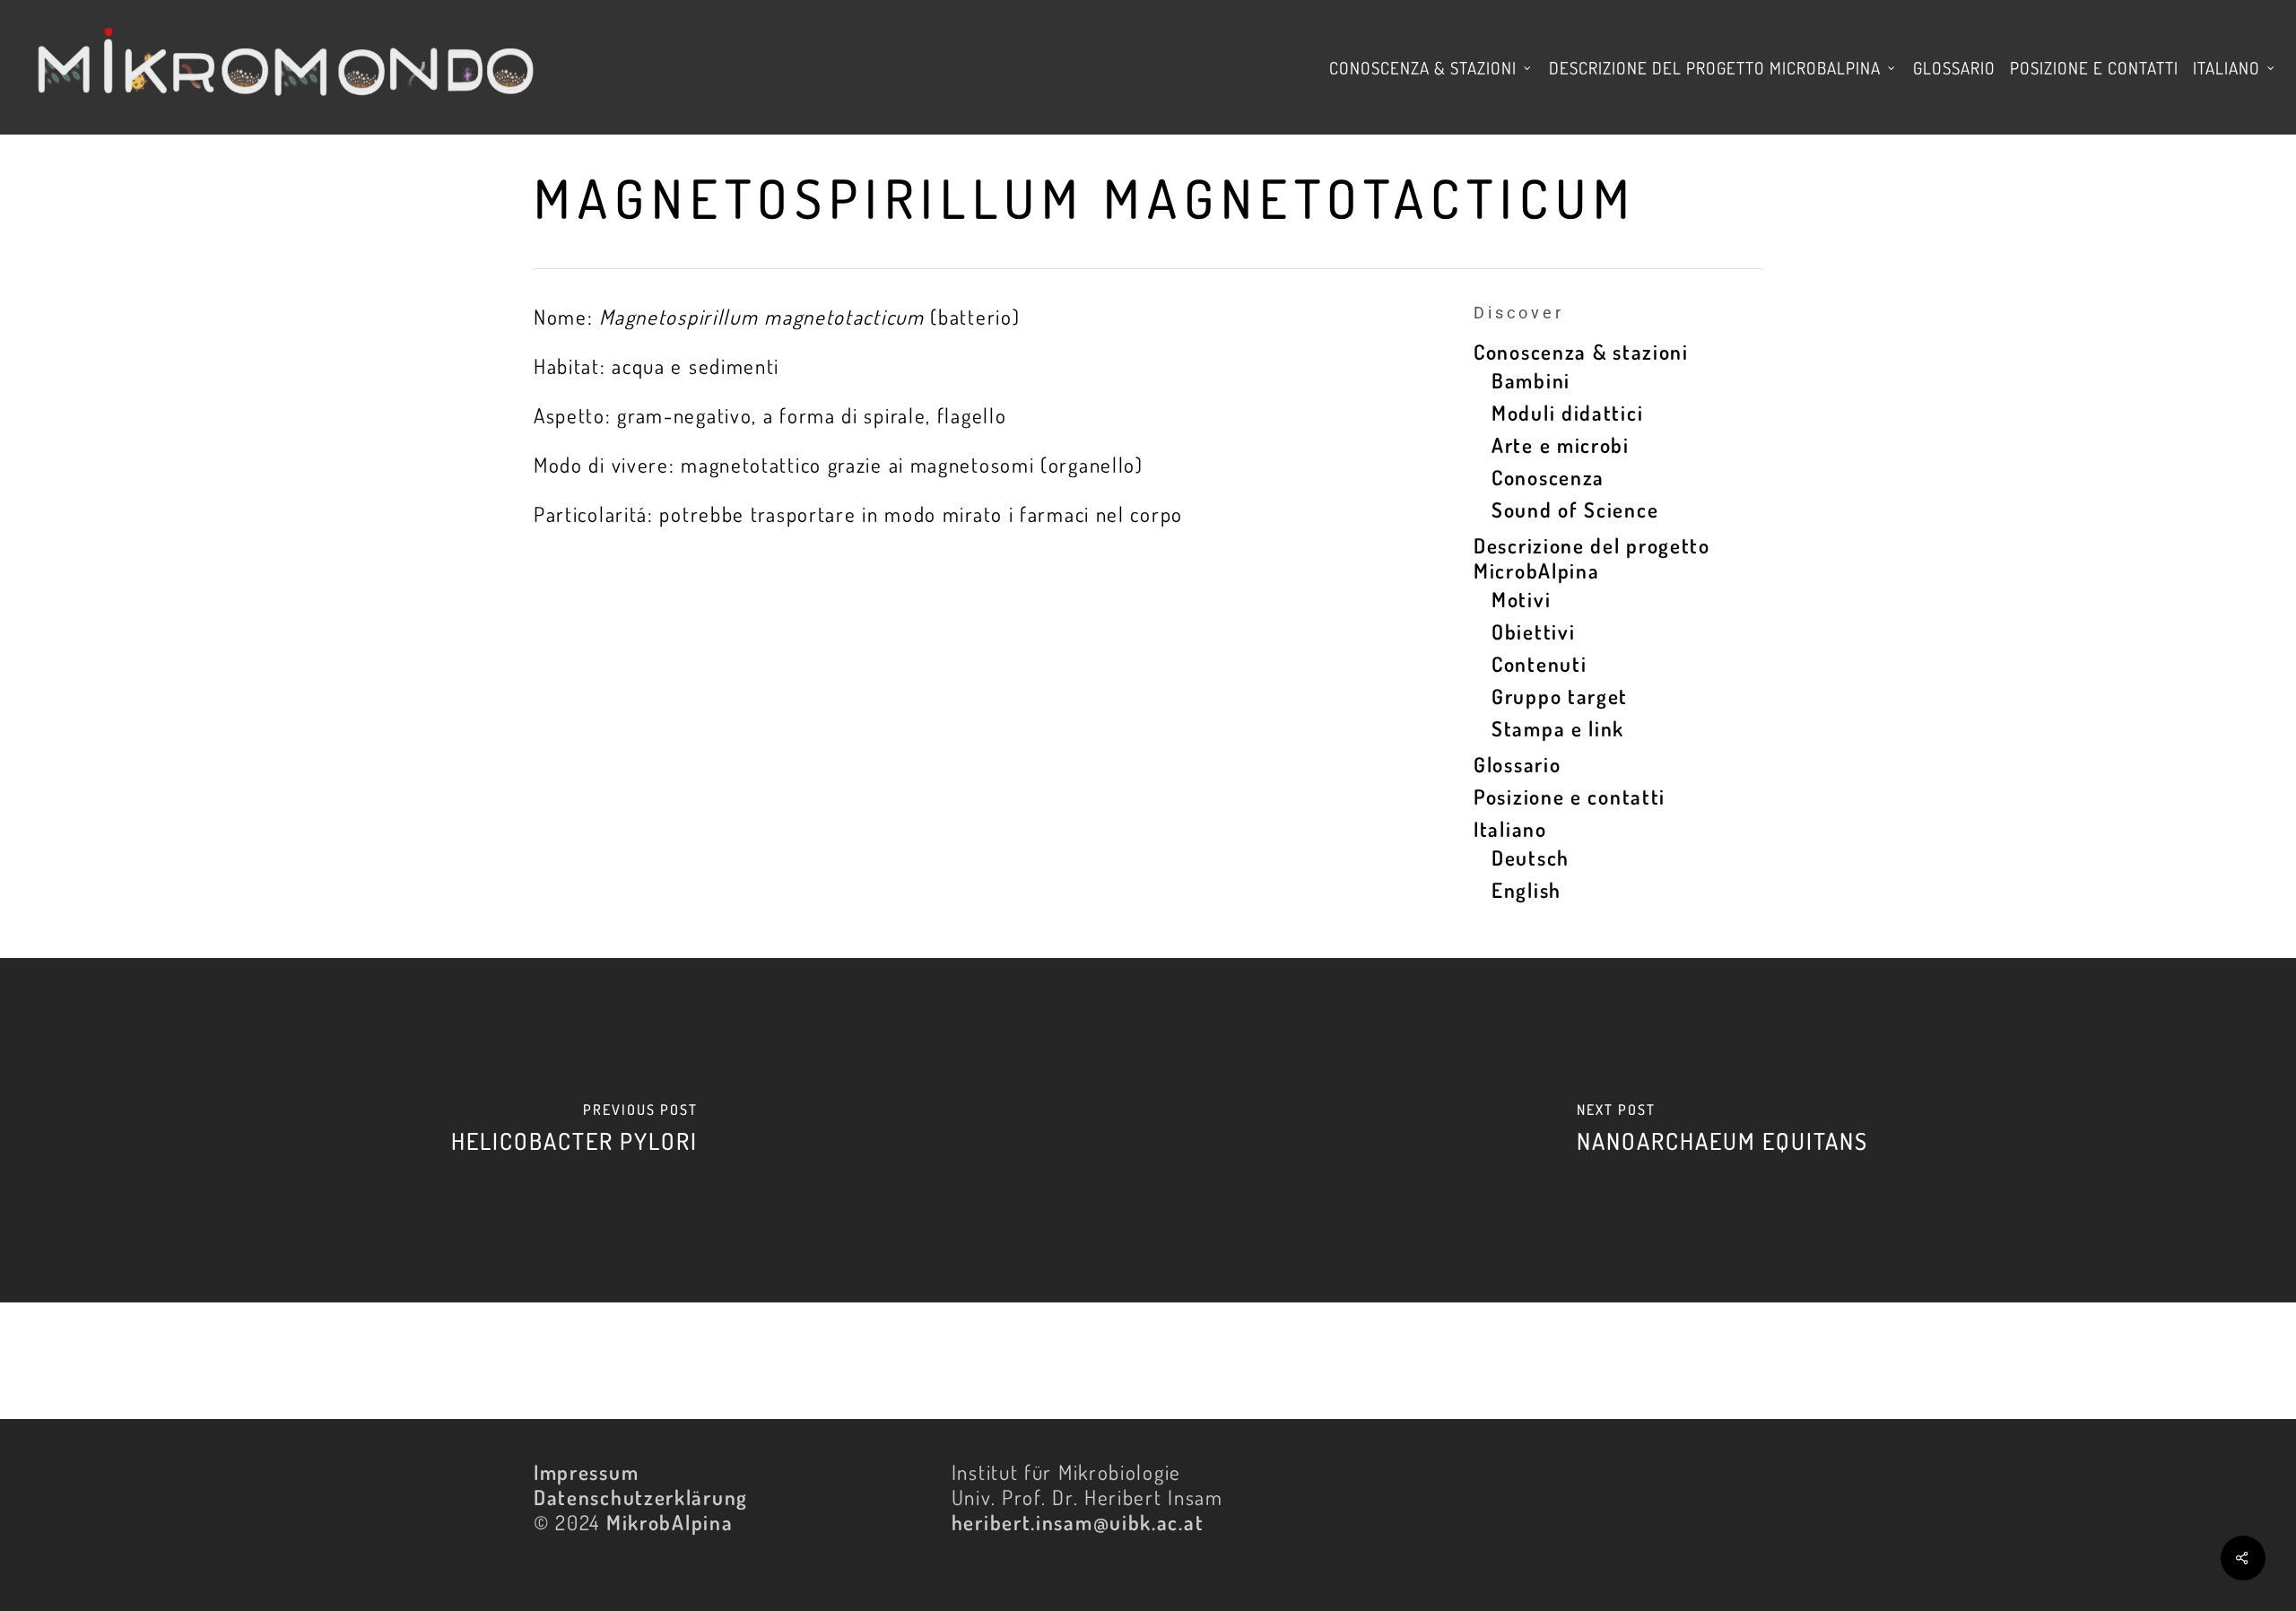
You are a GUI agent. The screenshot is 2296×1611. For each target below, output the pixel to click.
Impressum (586, 1472)
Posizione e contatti (1570, 797)
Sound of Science (1575, 509)
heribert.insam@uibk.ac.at (1078, 1522)
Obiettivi (1533, 631)
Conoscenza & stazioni (1581, 352)
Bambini (1531, 380)
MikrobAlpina (670, 1522)
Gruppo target (1560, 696)
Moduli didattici (1567, 413)
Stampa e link (1558, 728)
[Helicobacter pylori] (574, 1130)
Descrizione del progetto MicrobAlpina (1592, 558)
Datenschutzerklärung (641, 1497)
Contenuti (1539, 664)
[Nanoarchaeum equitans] (1722, 1130)
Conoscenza (1548, 477)
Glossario (1517, 764)
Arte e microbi (1561, 445)
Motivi (1521, 599)
